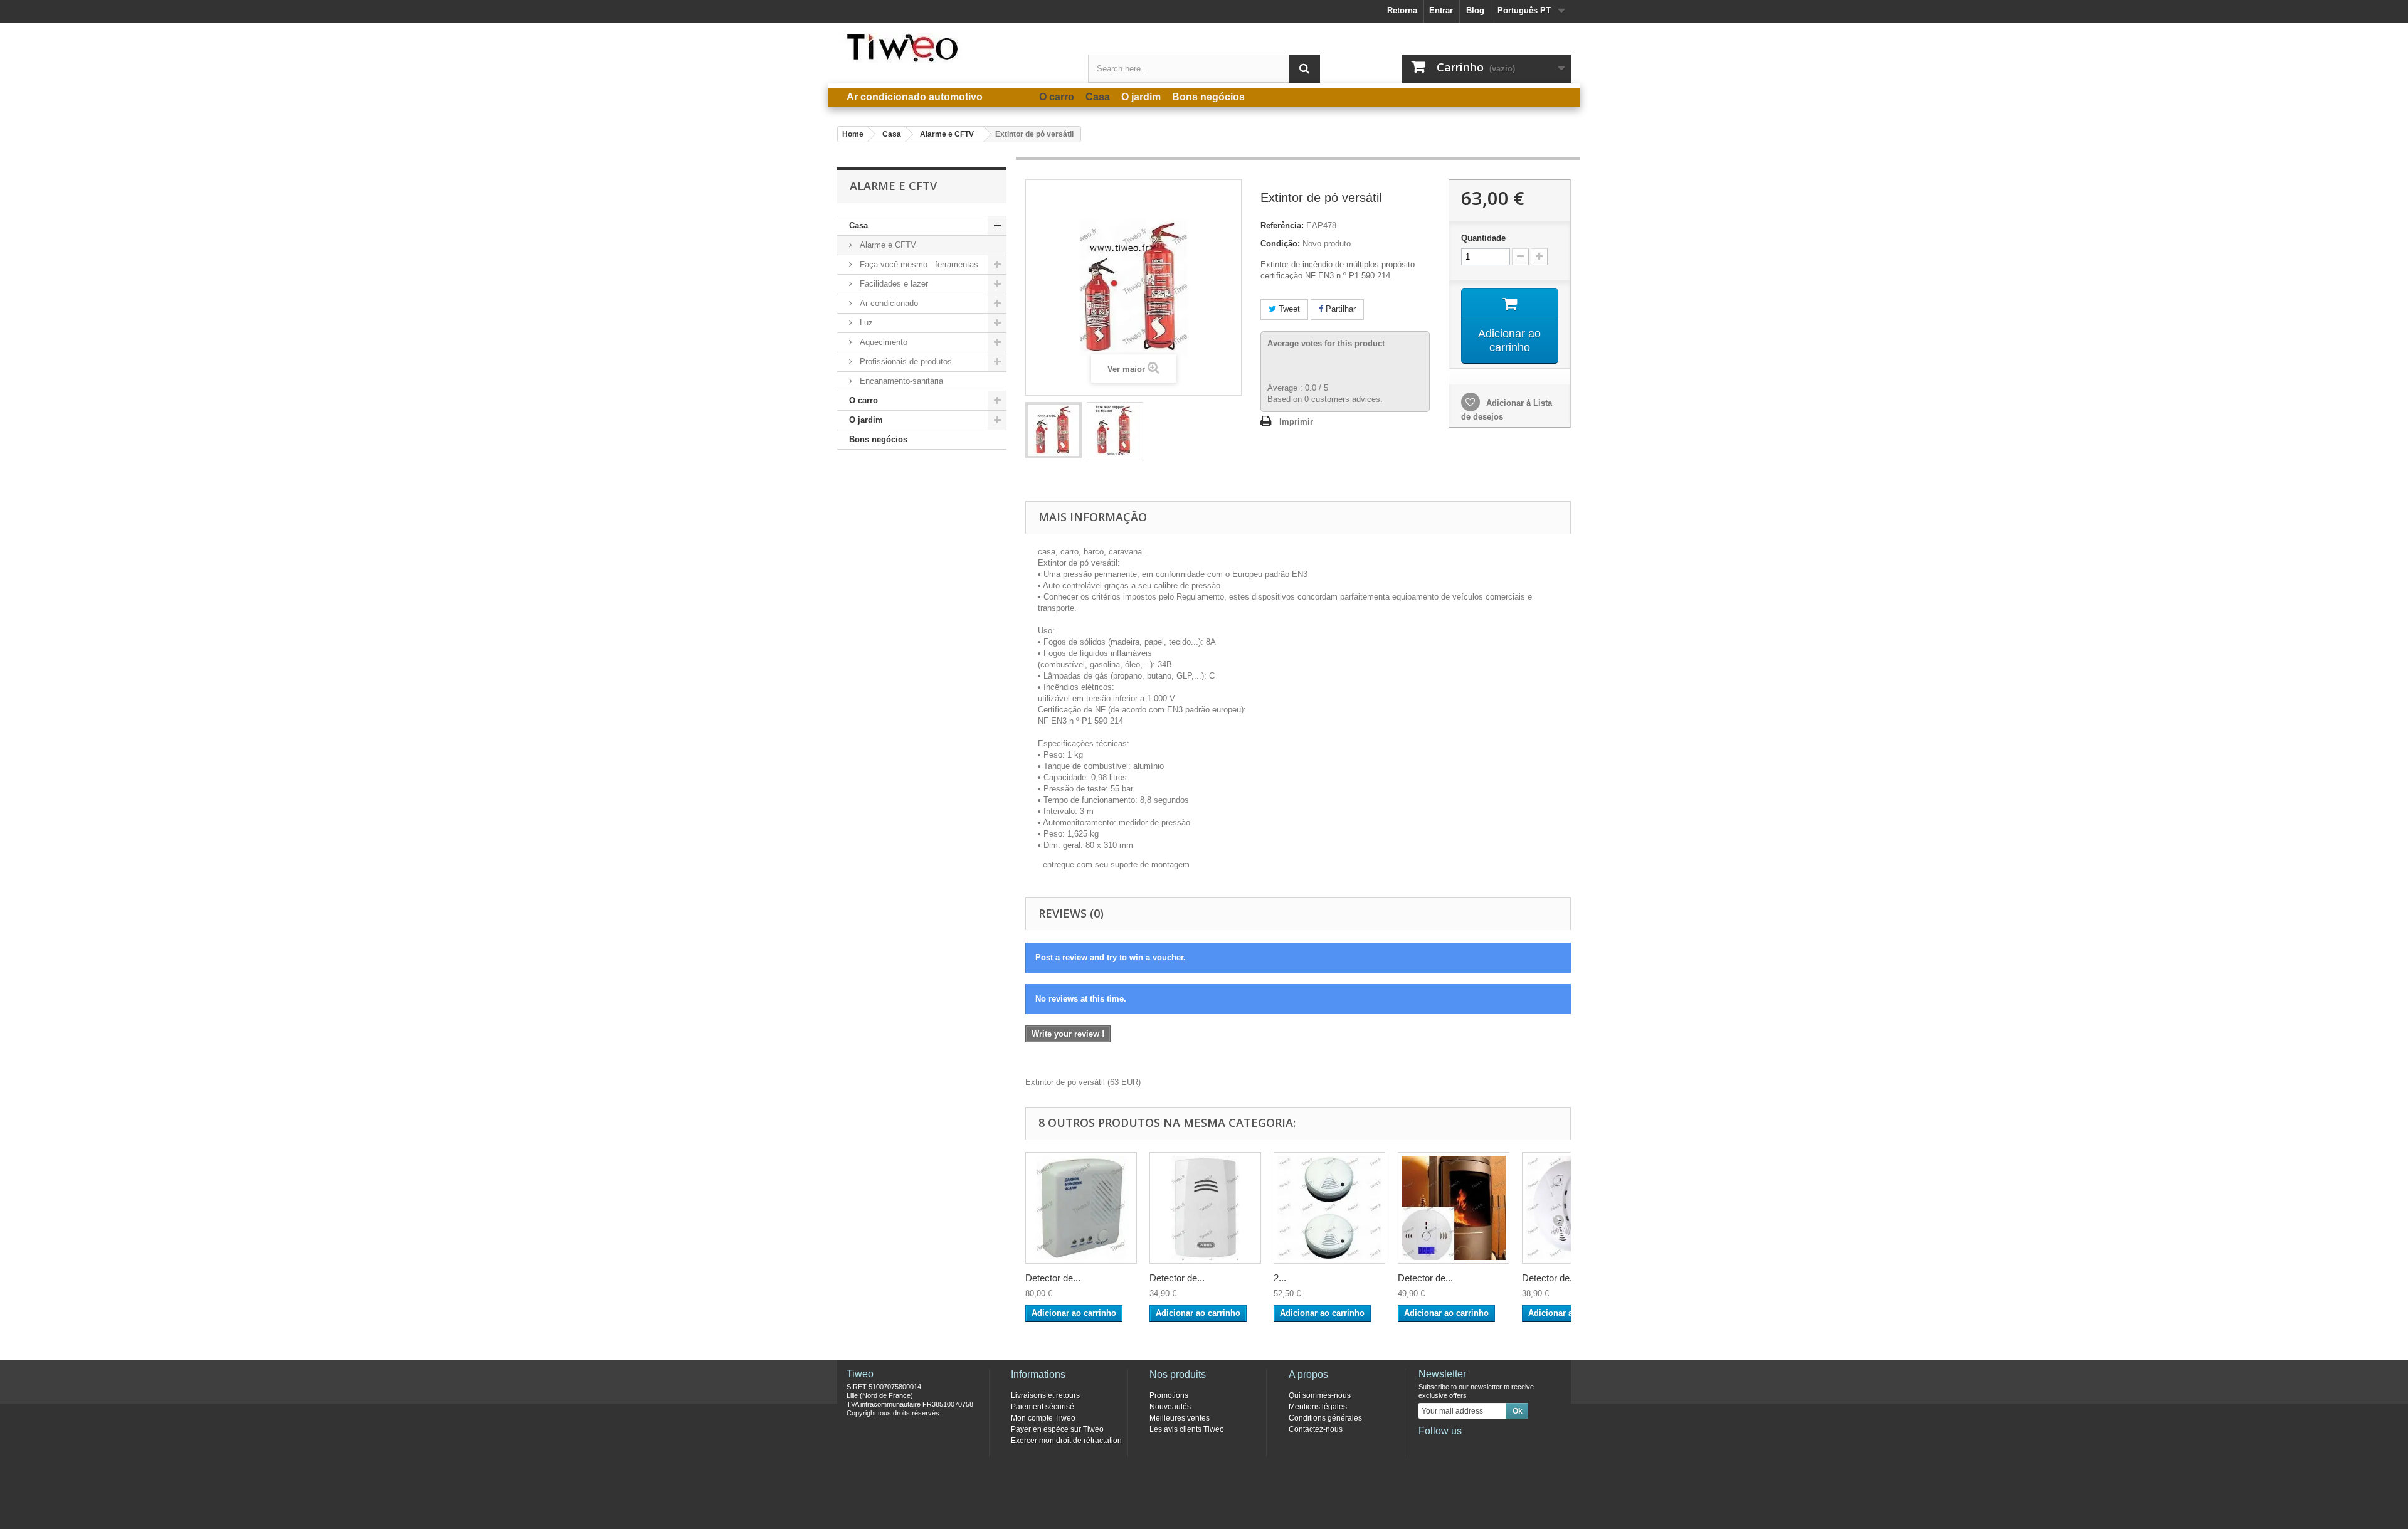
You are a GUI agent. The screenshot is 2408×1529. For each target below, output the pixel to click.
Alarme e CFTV (887, 245)
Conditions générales (1325, 1418)
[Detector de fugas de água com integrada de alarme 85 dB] (1205, 1208)
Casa (858, 225)
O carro (863, 400)
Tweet (1288, 309)
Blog (1475, 10)
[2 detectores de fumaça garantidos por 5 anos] (1329, 1208)
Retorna (1402, 10)
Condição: (1280, 244)
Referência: (1282, 225)
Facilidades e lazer (893, 284)
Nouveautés (1170, 1407)
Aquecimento (882, 342)
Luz (865, 323)
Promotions (1169, 1395)
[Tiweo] (953, 48)
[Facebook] (1427, 1448)
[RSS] (1510, 1448)
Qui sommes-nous (1320, 1395)
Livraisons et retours (1045, 1395)
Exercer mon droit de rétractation (1066, 1441)
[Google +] (1469, 1448)
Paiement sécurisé (1043, 1407)
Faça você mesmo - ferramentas (918, 264)
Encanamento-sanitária (900, 381)
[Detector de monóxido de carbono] (1081, 1208)
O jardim (866, 420)
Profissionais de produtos (905, 362)
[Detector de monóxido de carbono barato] (1454, 1208)
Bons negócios (878, 439)
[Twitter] (1448, 1448)
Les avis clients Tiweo (1187, 1429)
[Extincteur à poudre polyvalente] (1053, 430)
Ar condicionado (888, 303)
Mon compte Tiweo (1043, 1418)
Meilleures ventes (1180, 1418)
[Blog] (1489, 1448)
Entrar (1441, 10)
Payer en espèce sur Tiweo (1057, 1429)
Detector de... (1053, 1278)
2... (1280, 1278)
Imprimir (1296, 422)
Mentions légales (1318, 1407)
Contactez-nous (1316, 1429)
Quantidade (1483, 238)
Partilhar (1339, 309)
